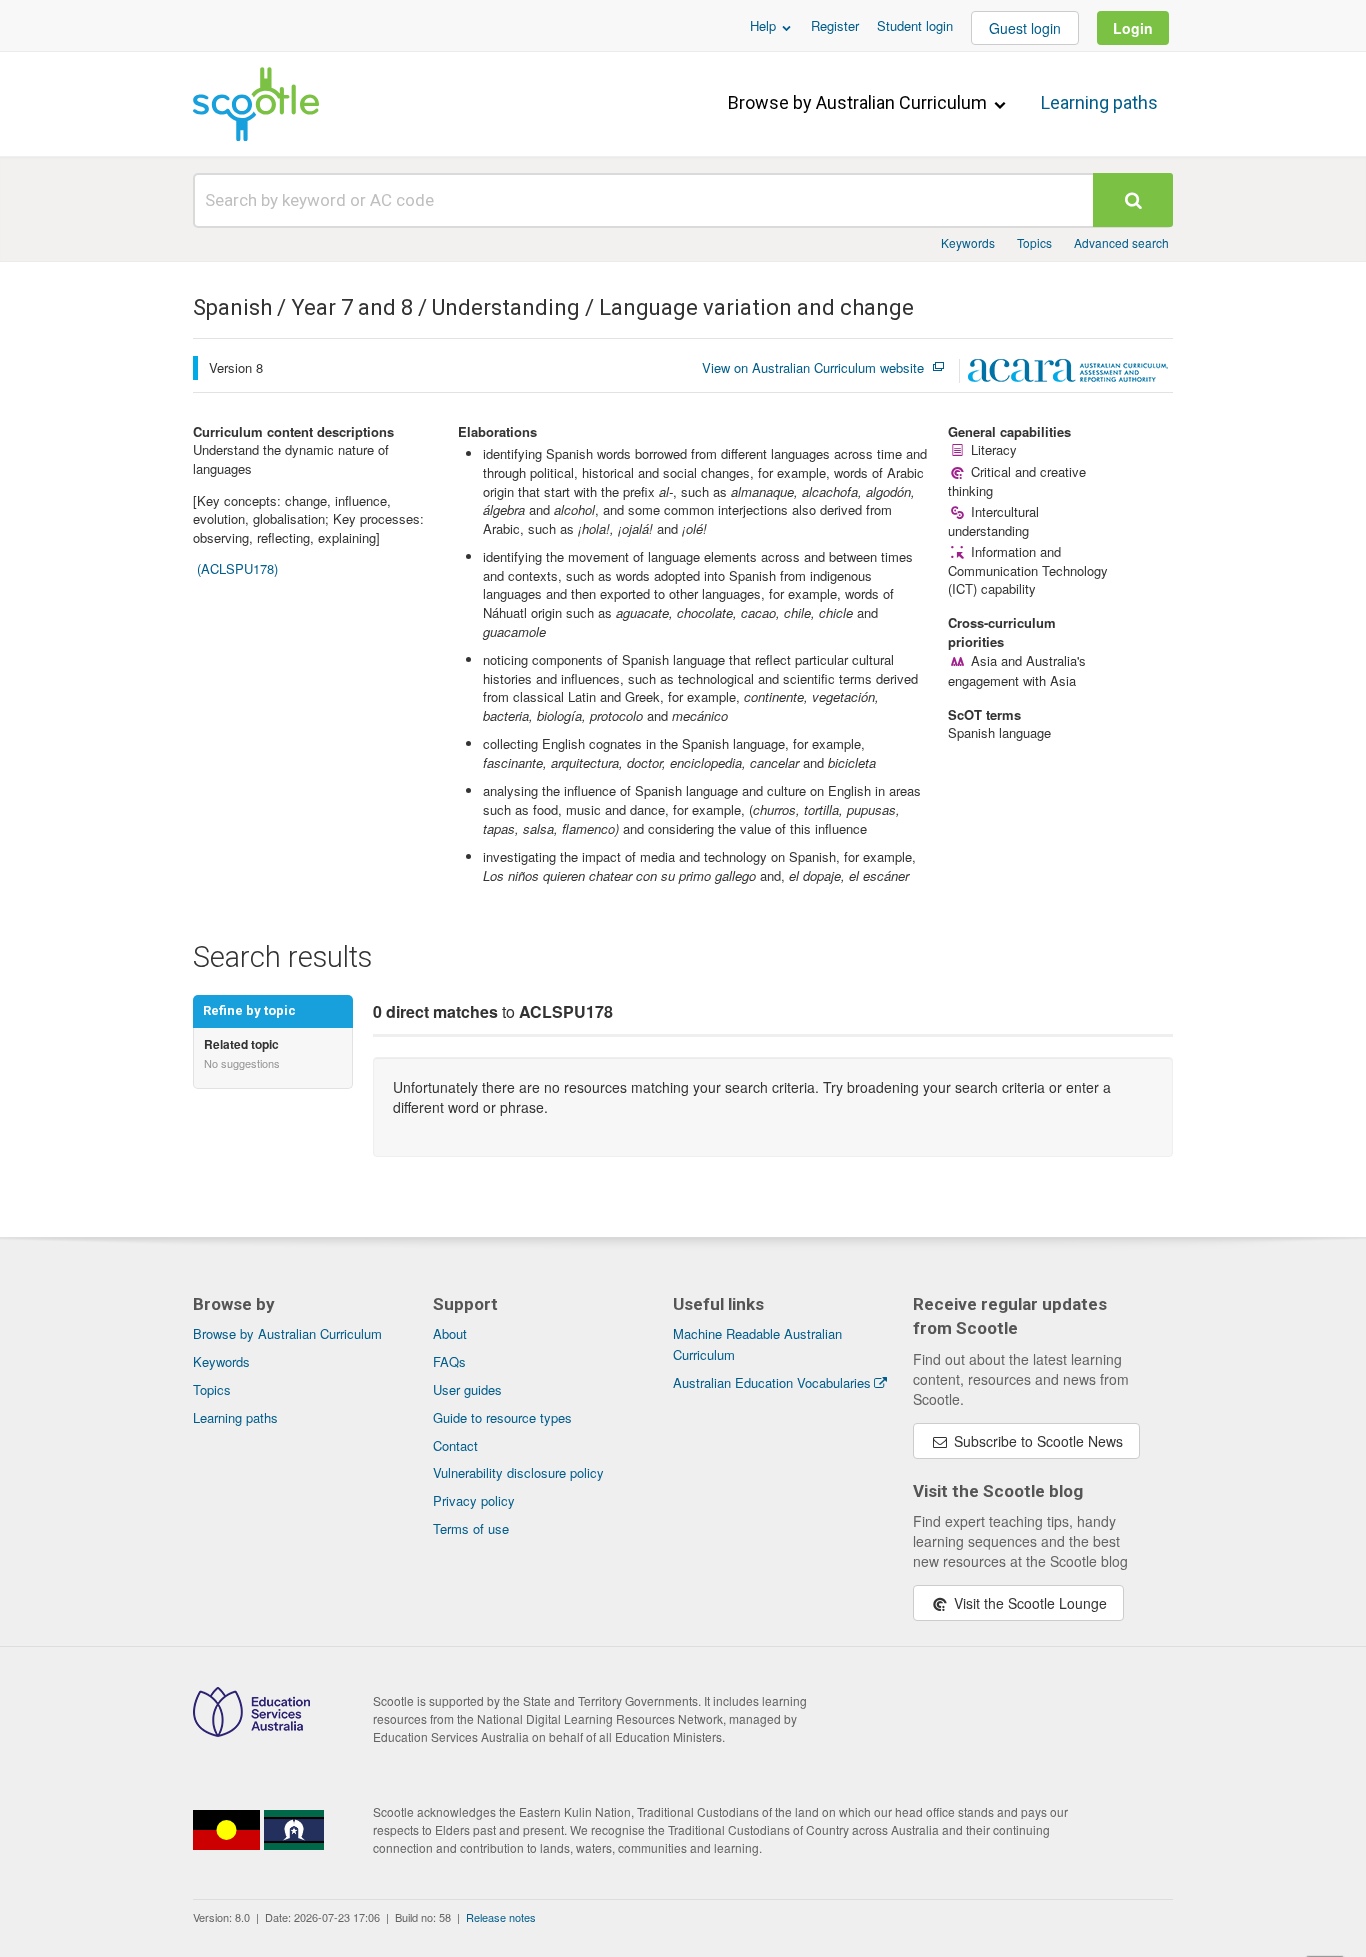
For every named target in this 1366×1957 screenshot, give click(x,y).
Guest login (1025, 28)
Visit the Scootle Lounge (1028, 1603)
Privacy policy (474, 1500)
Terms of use (471, 1528)
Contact (455, 1445)
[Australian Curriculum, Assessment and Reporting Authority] (1068, 373)
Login (1133, 28)
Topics (1034, 242)
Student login (915, 25)
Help (765, 25)
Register (835, 25)
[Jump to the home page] (256, 104)
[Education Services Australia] (251, 1731)
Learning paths (1099, 102)
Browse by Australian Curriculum (859, 102)
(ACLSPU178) (237, 568)
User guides (467, 1389)
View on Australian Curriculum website (813, 368)
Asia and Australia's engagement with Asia (1016, 670)
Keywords (968, 242)
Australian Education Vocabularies (772, 1382)
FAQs (449, 1361)
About (450, 1333)
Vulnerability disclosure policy (518, 1472)
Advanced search (1121, 242)
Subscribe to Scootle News (1036, 1441)
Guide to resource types (502, 1417)
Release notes (501, 1917)
